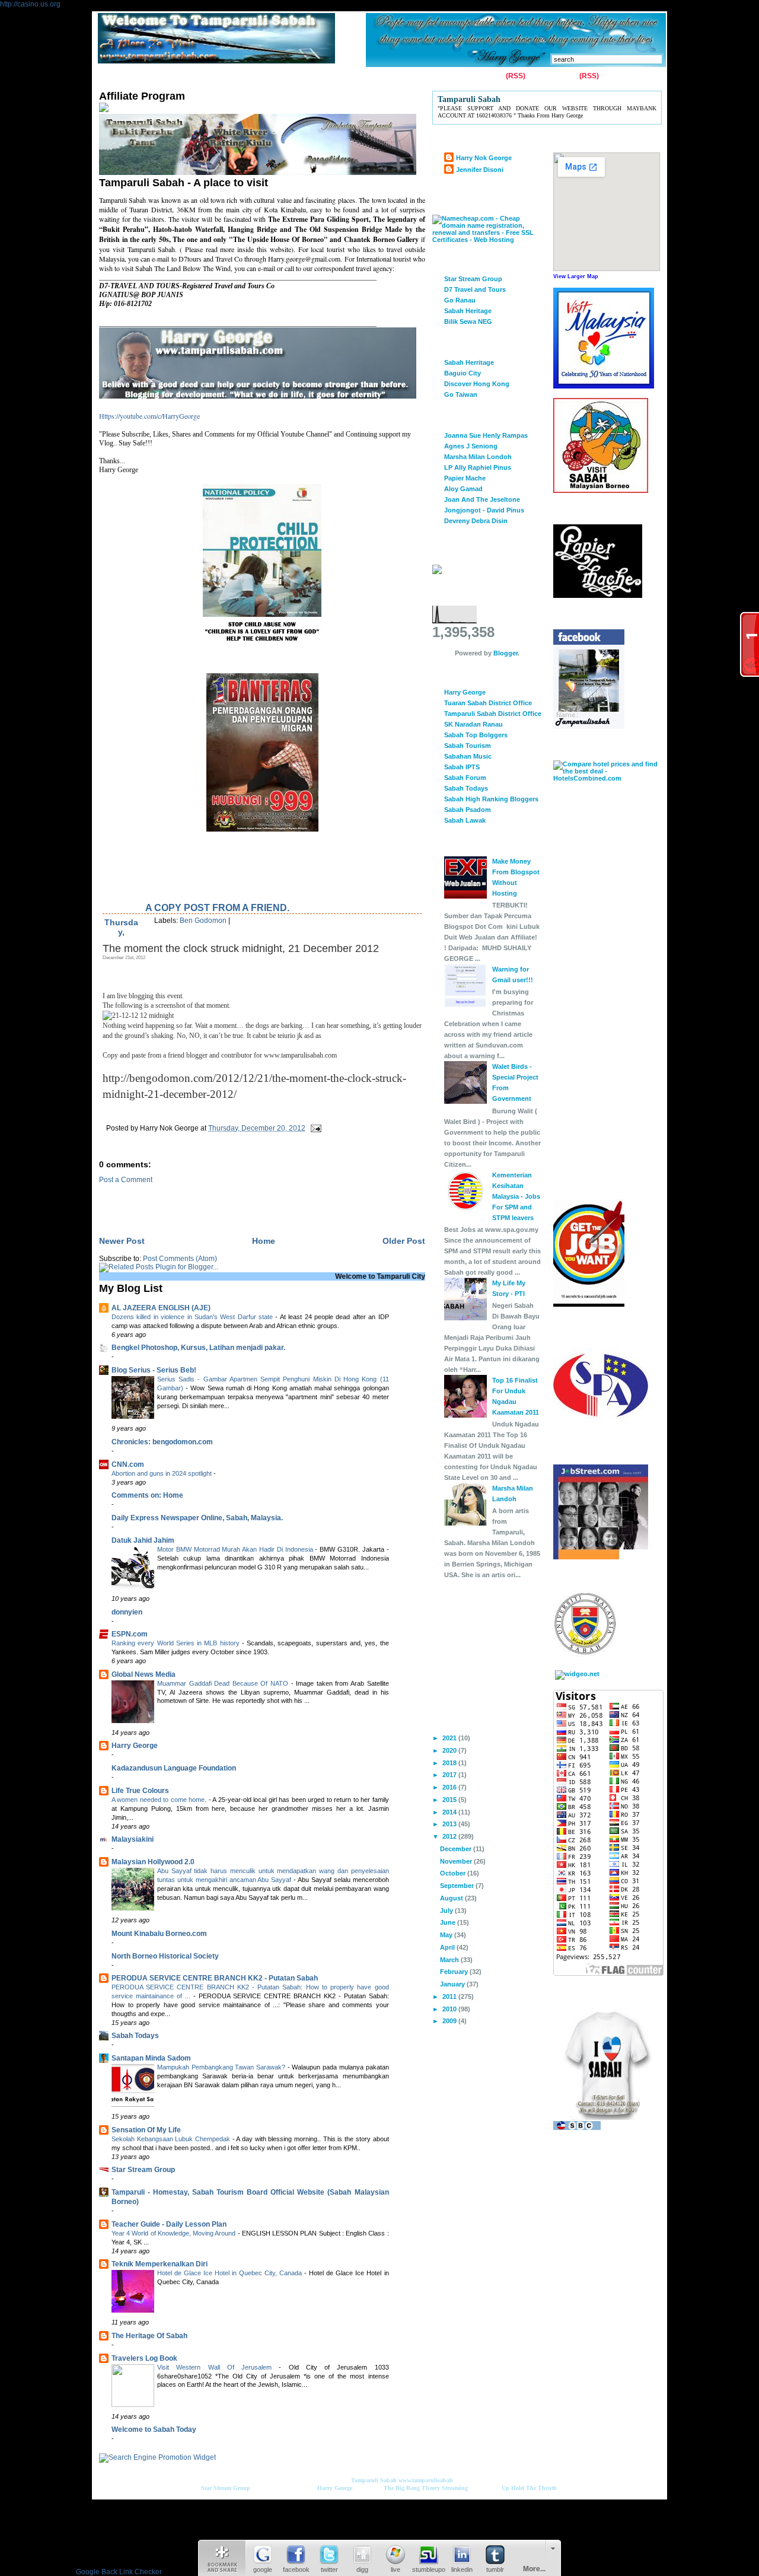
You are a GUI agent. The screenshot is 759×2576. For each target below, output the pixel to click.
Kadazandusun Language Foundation (174, 1768)
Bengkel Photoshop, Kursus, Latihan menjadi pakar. (198, 1348)
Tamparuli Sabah (374, 2480)
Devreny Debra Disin (476, 521)
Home (111, 77)
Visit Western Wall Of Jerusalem (218, 2367)
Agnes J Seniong (471, 446)
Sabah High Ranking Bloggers (491, 799)
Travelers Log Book (144, 2358)
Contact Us (154, 77)
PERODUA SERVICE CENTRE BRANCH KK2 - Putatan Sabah (215, 1978)
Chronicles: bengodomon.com (162, 1442)
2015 (450, 1800)
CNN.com (128, 1464)
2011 (450, 1997)
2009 (450, 2021)
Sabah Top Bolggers (476, 735)
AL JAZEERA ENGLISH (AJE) (161, 1308)
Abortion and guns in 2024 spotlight (162, 1473)
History (235, 77)
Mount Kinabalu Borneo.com (159, 1934)
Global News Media (143, 1674)
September (458, 1886)
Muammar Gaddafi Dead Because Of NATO (224, 1683)
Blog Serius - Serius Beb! (154, 1370)
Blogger (506, 653)
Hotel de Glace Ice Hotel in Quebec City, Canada (231, 2273)
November (457, 1861)
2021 (450, 1738)
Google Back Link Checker (119, 2572)
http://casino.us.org (30, 4)
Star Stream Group (143, 2170)
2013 (450, 1824)
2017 (450, 1775)
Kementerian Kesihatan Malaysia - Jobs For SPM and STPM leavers (516, 1196)
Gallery (197, 77)
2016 (450, 1787)
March (450, 1960)
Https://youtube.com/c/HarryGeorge (149, 416)
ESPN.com (130, 1634)
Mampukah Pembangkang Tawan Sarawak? (222, 2067)
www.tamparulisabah (426, 2480)
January (453, 1984)
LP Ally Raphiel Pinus (478, 467)
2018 (450, 1763)
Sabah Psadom (468, 810)
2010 (450, 2009)
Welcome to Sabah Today (154, 2429)
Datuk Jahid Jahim (143, 1540)
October (454, 1873)
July (447, 1910)
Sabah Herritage (469, 362)
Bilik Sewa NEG (468, 321)
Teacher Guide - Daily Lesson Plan (169, 2224)
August (452, 1898)
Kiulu (307, 77)
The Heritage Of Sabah (149, 2336)
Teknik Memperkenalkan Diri (160, 2264)
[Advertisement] (238, 1202)
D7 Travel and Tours (475, 289)
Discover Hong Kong (477, 384)
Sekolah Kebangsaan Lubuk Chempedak (172, 2139)
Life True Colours (140, 1791)
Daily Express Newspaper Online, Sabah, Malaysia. (197, 1518)
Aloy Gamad (463, 489)
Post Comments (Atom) (180, 1259)
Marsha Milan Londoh (478, 457)
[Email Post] (314, 1128)
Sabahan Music (468, 756)
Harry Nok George (484, 158)
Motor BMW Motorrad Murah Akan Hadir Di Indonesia (236, 1549)
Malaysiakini (133, 1839)
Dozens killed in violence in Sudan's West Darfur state (193, 1317)
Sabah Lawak (465, 820)
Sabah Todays (135, 2036)
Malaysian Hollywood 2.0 (153, 1862)
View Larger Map (576, 276)
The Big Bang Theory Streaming (426, 2488)
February (455, 1972)
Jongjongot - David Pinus (484, 510)
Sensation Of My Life (146, 2130)
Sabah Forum (465, 778)
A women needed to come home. (160, 1800)
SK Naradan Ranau (473, 724)
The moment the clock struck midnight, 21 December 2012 (241, 948)
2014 (450, 1812)
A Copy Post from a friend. (217, 908)
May (447, 1935)
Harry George (135, 1746)
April (448, 1947)
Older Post (404, 1241)
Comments (559, 76)
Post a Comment (126, 1180)
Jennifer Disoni (480, 170)
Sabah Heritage (468, 311)
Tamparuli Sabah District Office (493, 714)
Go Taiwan (461, 394)
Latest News (350, 77)
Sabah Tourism (468, 746)
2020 (450, 1750)
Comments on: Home (147, 1495)
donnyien (127, 1612)
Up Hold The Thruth (529, 2488)
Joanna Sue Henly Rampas (486, 435)
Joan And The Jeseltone (482, 499)
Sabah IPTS (462, 767)
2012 (450, 1836)
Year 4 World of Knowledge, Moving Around (175, 2233)
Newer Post (122, 1241)
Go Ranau (460, 300)
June (449, 1922)
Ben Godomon (203, 921)
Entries (492, 76)
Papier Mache (465, 478)
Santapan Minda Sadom (151, 2058)
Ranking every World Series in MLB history (177, 1643)
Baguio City (463, 373)
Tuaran (273, 77)
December (457, 1849)
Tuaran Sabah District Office (488, 703)
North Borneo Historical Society (165, 1956)
